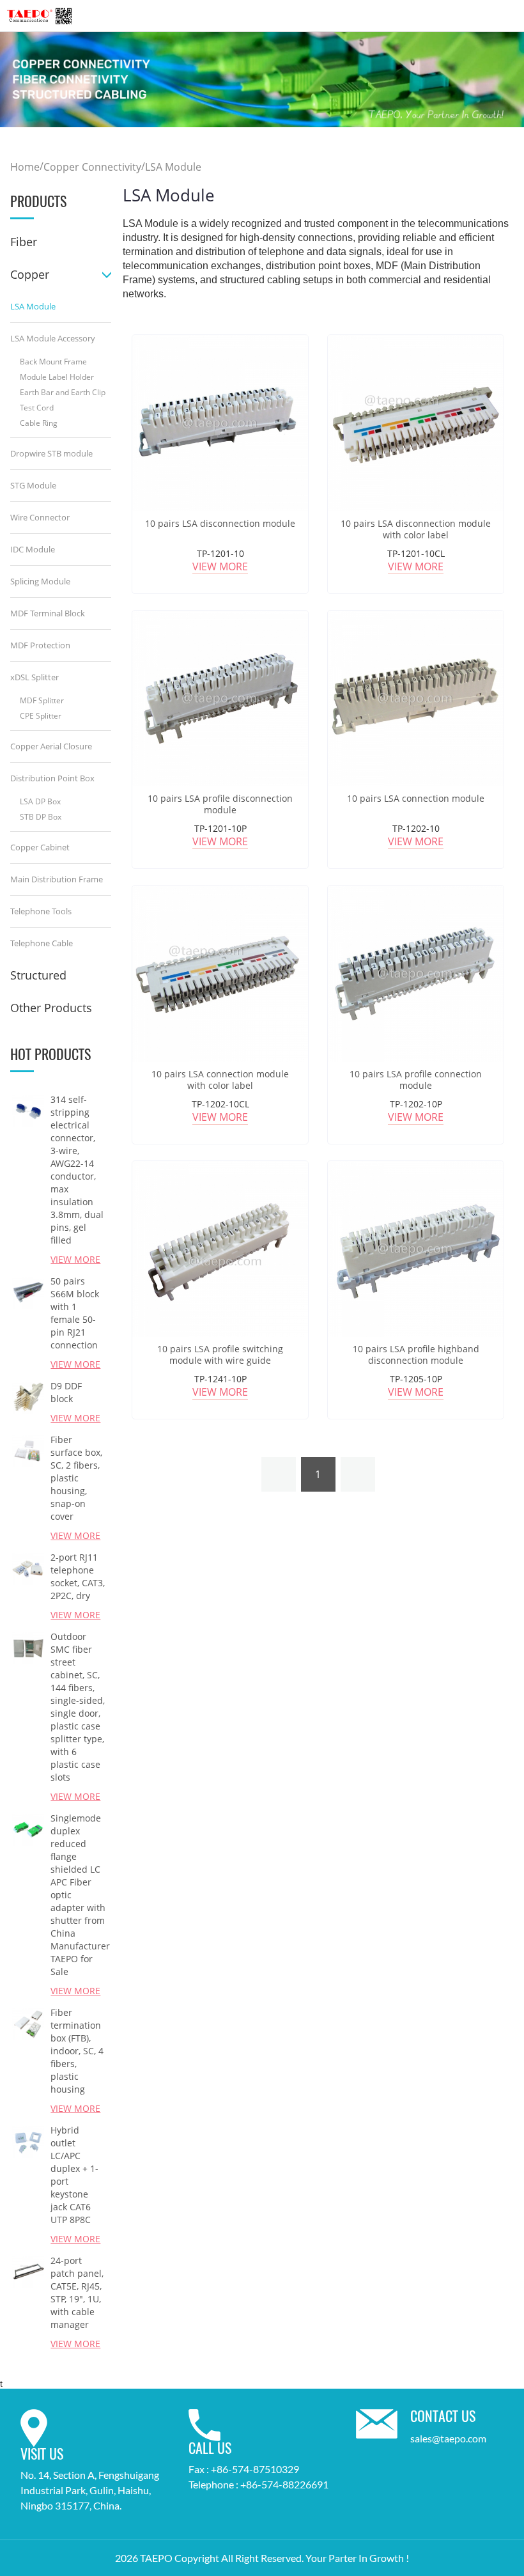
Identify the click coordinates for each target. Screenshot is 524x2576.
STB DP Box (41, 817)
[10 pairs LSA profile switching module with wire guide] (220, 1249)
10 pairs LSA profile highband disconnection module (416, 1355)
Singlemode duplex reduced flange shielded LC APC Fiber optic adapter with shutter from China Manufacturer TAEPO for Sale (78, 1895)
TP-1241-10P (220, 1379)
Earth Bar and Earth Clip (63, 392)
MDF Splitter (42, 700)
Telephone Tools (41, 911)
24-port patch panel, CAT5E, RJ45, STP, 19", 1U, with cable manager (77, 2292)
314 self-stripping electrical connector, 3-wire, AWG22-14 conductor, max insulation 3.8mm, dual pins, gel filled (77, 1170)
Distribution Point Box (52, 778)
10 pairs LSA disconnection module (220, 524)
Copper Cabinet (40, 847)
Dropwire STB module (51, 453)
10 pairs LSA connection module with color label (220, 1080)
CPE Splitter (41, 716)
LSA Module (173, 168)
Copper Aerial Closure (51, 746)
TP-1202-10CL (220, 1104)
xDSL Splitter (35, 677)
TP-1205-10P (416, 1379)
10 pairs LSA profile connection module (416, 1080)
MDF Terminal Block (48, 613)
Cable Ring (39, 423)
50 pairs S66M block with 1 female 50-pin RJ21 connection (75, 1313)
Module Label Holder (57, 377)
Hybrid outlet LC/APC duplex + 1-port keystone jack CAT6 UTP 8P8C (74, 2175)
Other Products (51, 1008)
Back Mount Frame (53, 362)
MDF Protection (40, 645)
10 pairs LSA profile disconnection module (220, 804)
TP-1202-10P (416, 1104)
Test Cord (37, 408)
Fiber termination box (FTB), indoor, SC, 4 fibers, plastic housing (77, 2051)
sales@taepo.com (448, 2438)
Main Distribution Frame (57, 879)
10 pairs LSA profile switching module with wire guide (220, 1355)
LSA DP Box (40, 801)
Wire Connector (40, 517)
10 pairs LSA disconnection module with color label (416, 529)
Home (25, 168)
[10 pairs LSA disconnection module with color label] (416, 423)
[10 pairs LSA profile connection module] (416, 973)
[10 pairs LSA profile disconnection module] (220, 699)
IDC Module (33, 549)
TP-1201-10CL (416, 553)
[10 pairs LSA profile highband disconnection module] (416, 1249)
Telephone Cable (42, 943)
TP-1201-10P (220, 828)
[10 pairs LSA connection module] (416, 699)
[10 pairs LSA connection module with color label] (220, 973)
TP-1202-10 (416, 828)
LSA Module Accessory (53, 338)
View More (220, 566)
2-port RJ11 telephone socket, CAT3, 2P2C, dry (78, 1576)
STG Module (33, 485)
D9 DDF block (66, 1392)
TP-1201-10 (220, 553)
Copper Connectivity (92, 168)
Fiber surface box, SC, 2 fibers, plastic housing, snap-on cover (76, 1478)
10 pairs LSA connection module (416, 799)
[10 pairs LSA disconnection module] (220, 423)
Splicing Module (40, 581)
